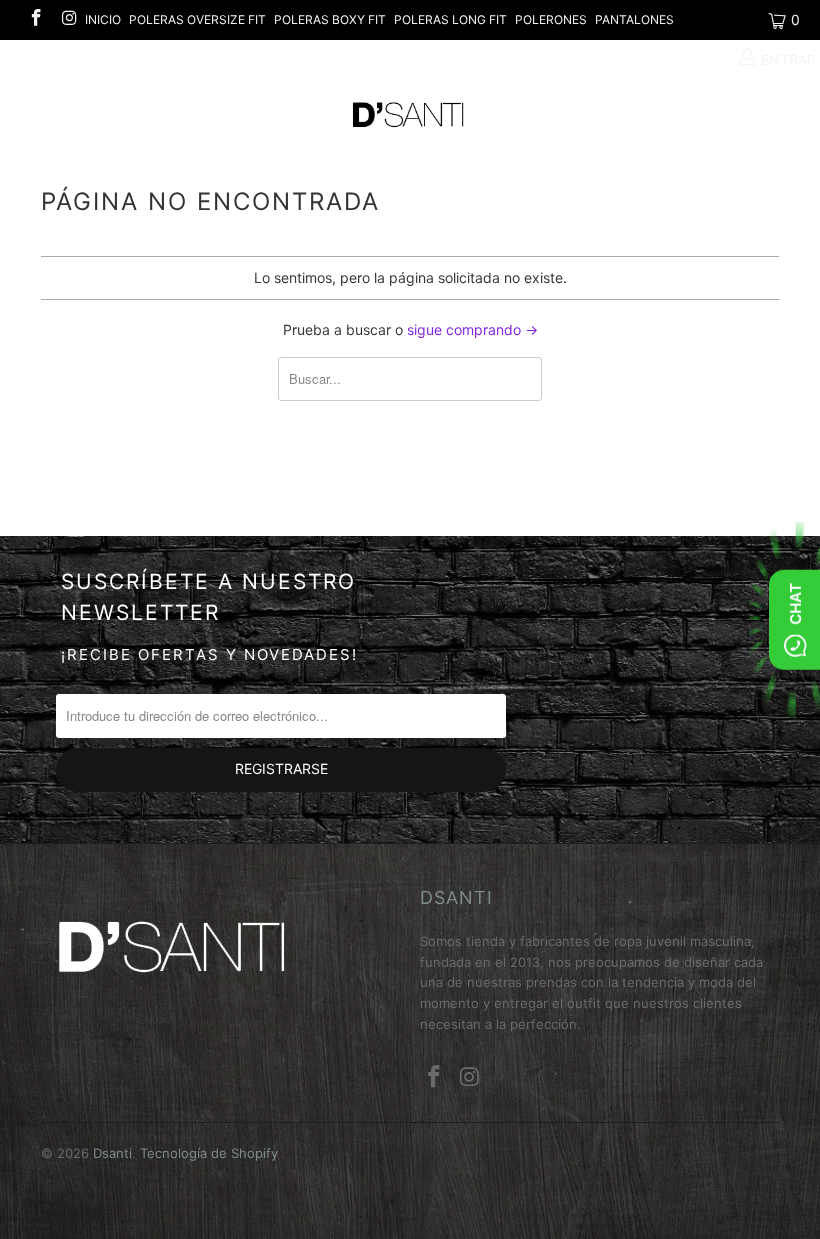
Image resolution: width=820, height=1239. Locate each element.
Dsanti (112, 1153)
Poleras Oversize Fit (197, 19)
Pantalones (634, 19)
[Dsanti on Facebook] (35, 19)
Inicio (103, 19)
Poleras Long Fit (450, 19)
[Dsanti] (409, 115)
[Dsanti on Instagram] (69, 19)
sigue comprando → (472, 329)
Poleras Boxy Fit (330, 19)
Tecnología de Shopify (209, 1153)
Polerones (551, 19)
